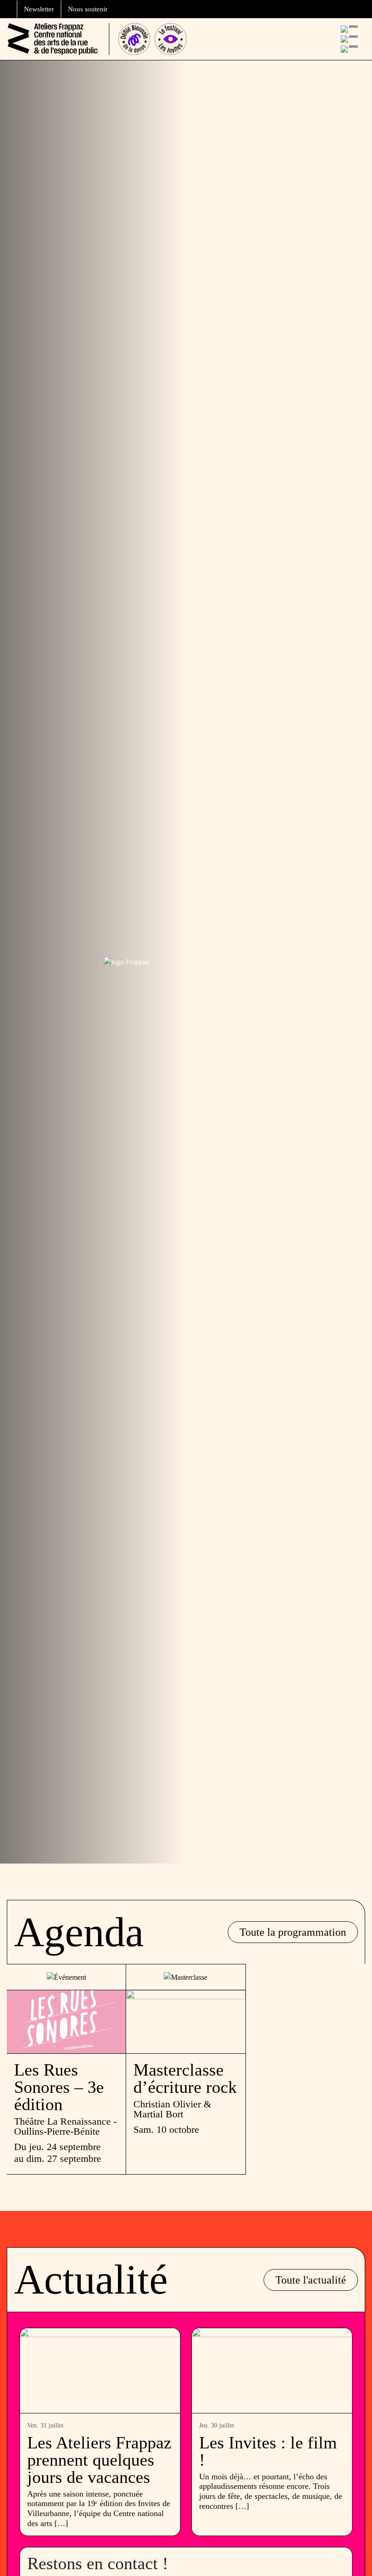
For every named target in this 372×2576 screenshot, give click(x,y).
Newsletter (39, 9)
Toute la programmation (293, 1932)
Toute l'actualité (311, 2280)
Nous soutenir (88, 9)
